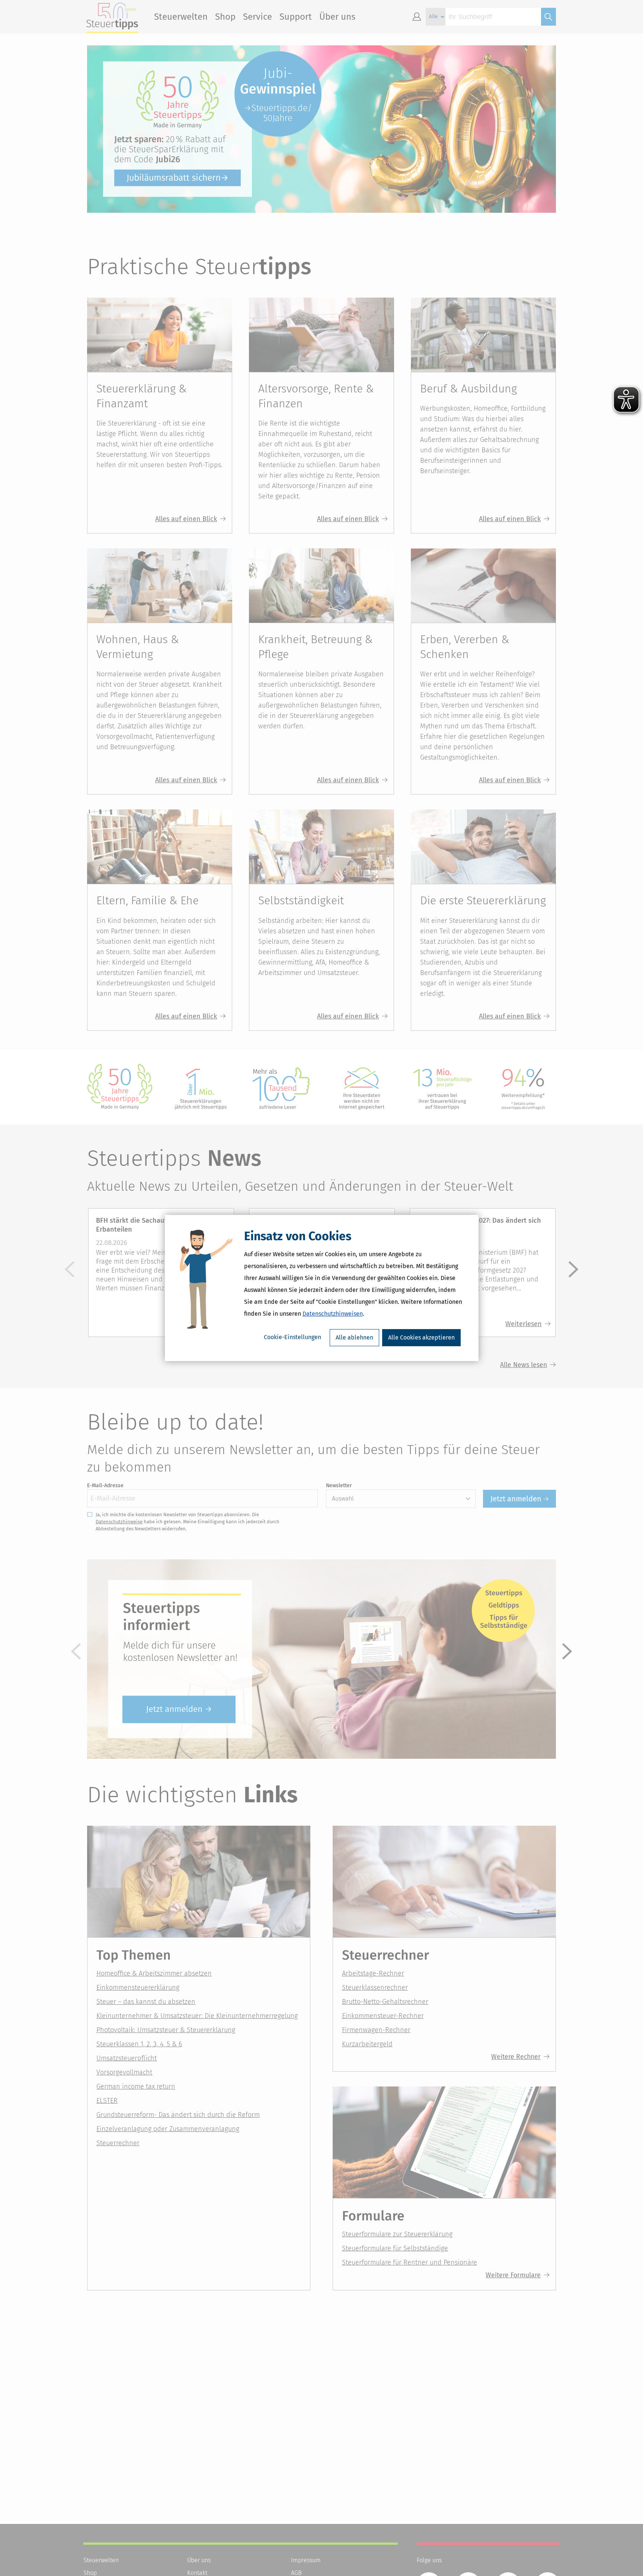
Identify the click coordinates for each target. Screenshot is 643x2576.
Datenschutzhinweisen (333, 1314)
